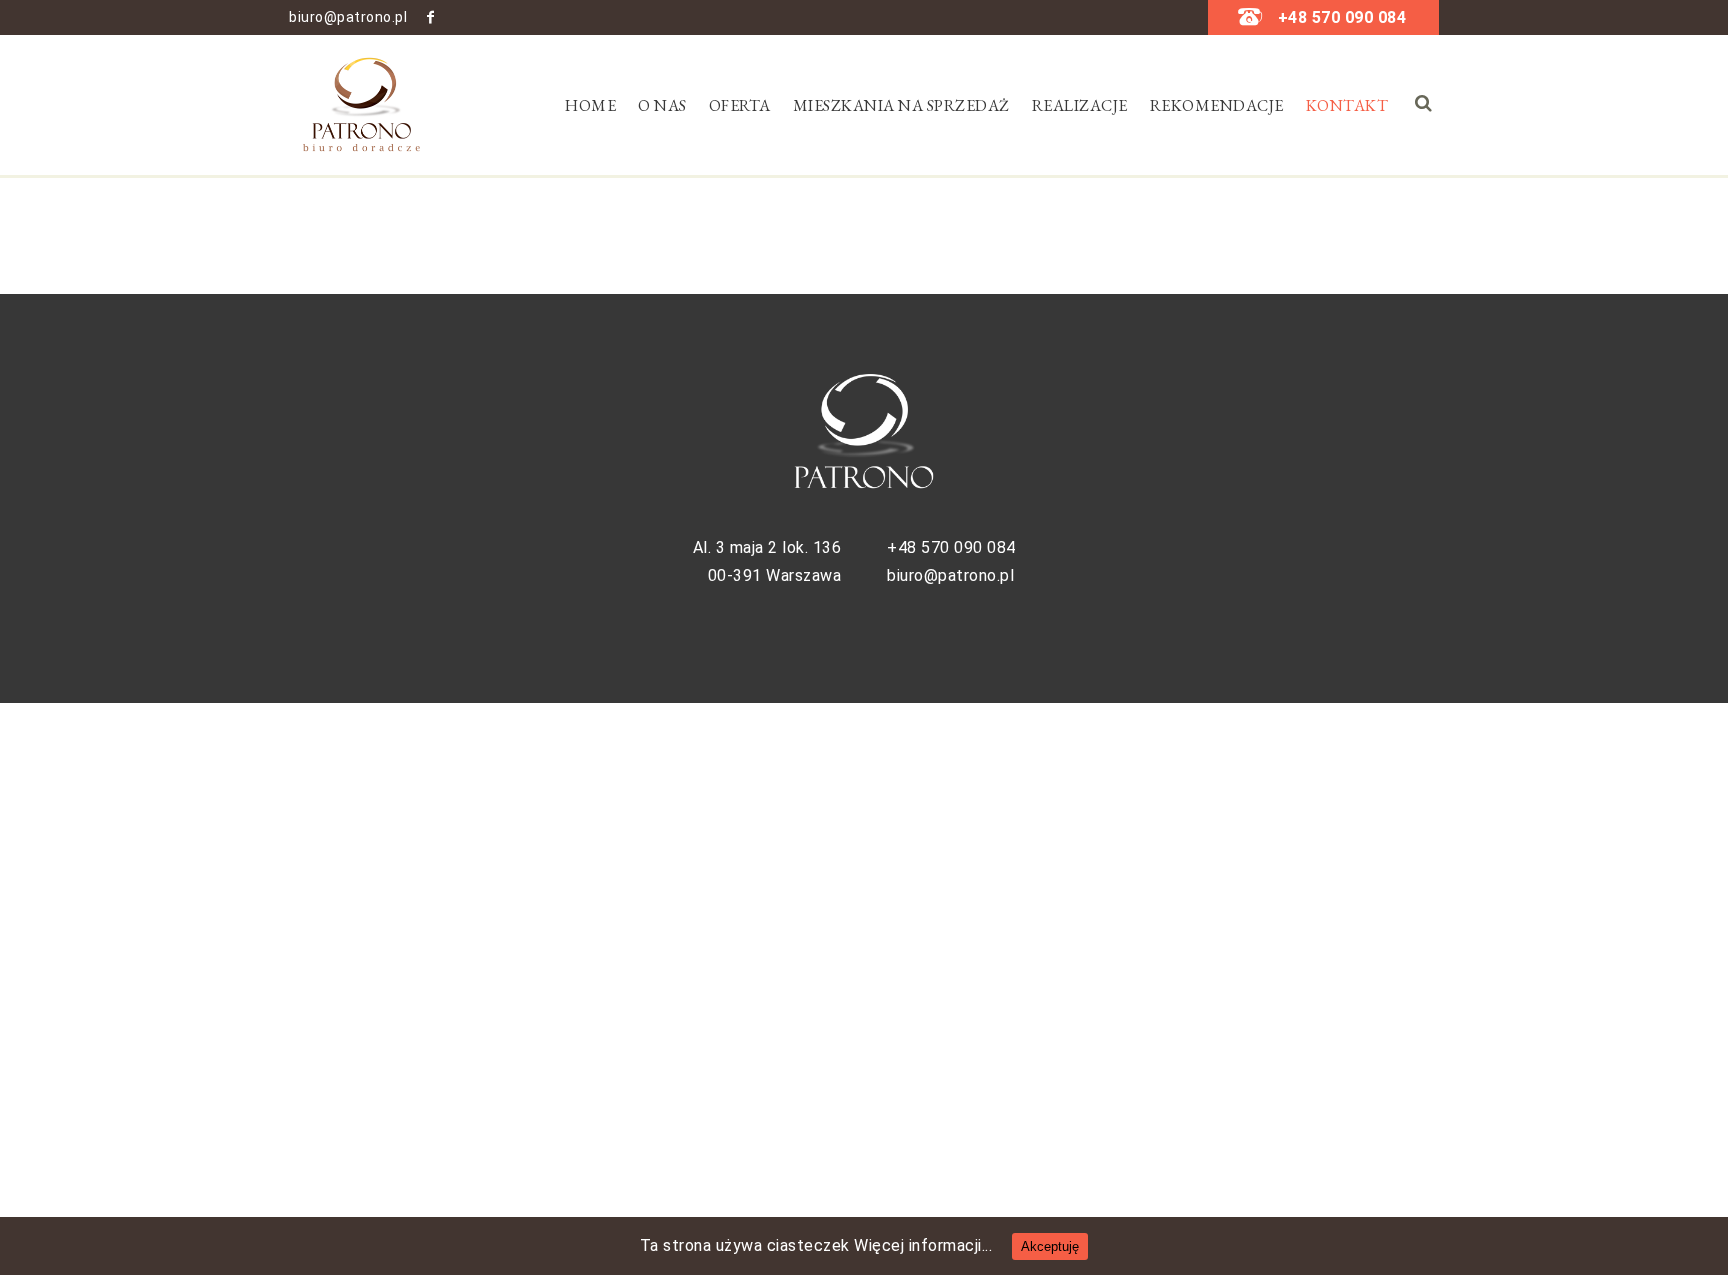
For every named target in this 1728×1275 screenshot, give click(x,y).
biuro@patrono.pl (348, 17)
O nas (662, 105)
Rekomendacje (1217, 105)
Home (590, 105)
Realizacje (1080, 105)
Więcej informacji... (923, 1245)
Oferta (740, 105)
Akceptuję (1050, 1246)
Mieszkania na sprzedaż (901, 105)
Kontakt (1347, 105)
